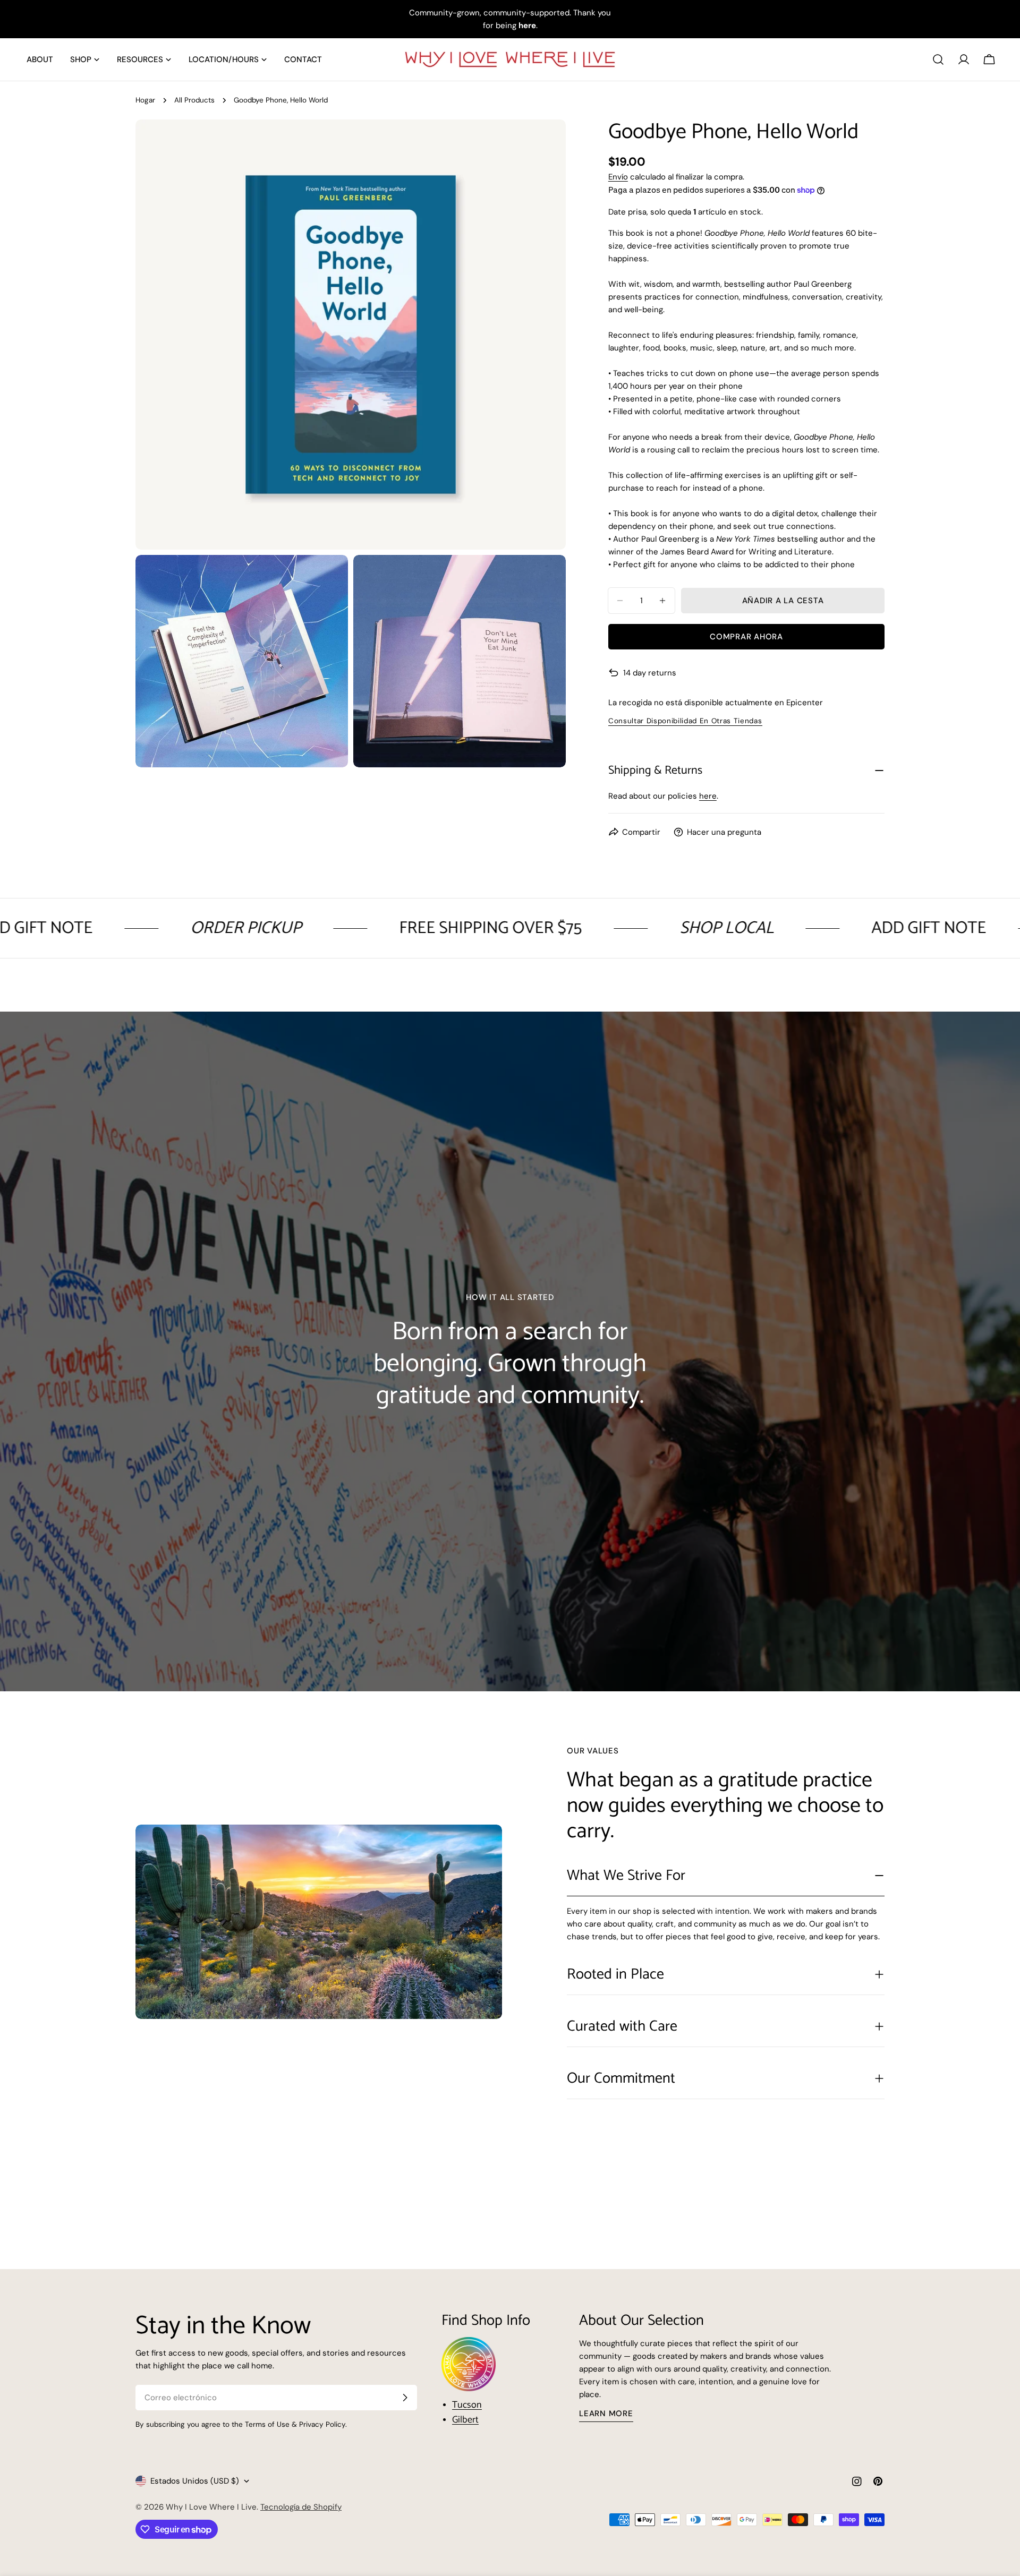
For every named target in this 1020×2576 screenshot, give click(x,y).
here (708, 796)
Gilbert (465, 2420)
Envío (618, 177)
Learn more (606, 2414)
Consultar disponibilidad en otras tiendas (685, 721)
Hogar (145, 100)
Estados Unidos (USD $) (195, 2481)
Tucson (467, 2405)
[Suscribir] (405, 2398)
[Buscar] (938, 59)
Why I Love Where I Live (211, 2507)
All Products (194, 100)
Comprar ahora (746, 637)
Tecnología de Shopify (301, 2507)
